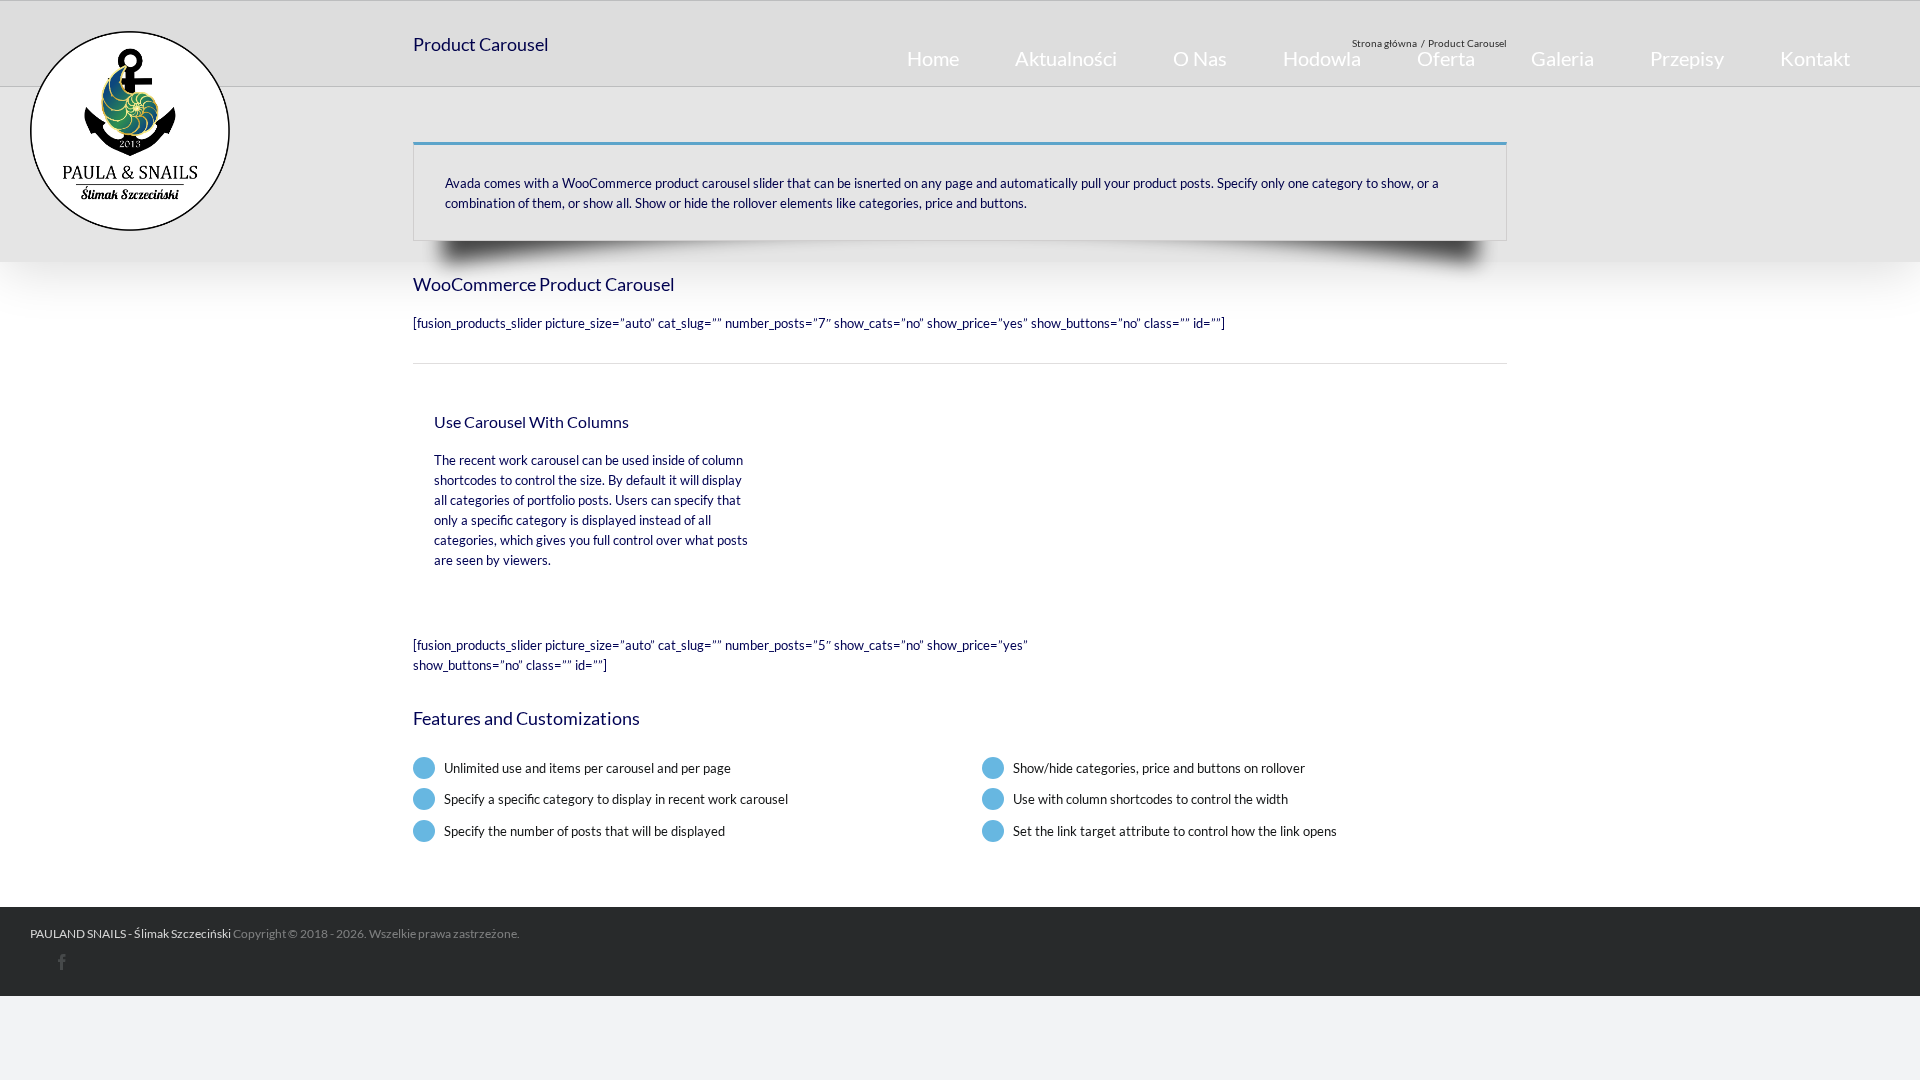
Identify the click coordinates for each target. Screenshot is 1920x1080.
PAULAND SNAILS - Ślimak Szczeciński (130, 933)
